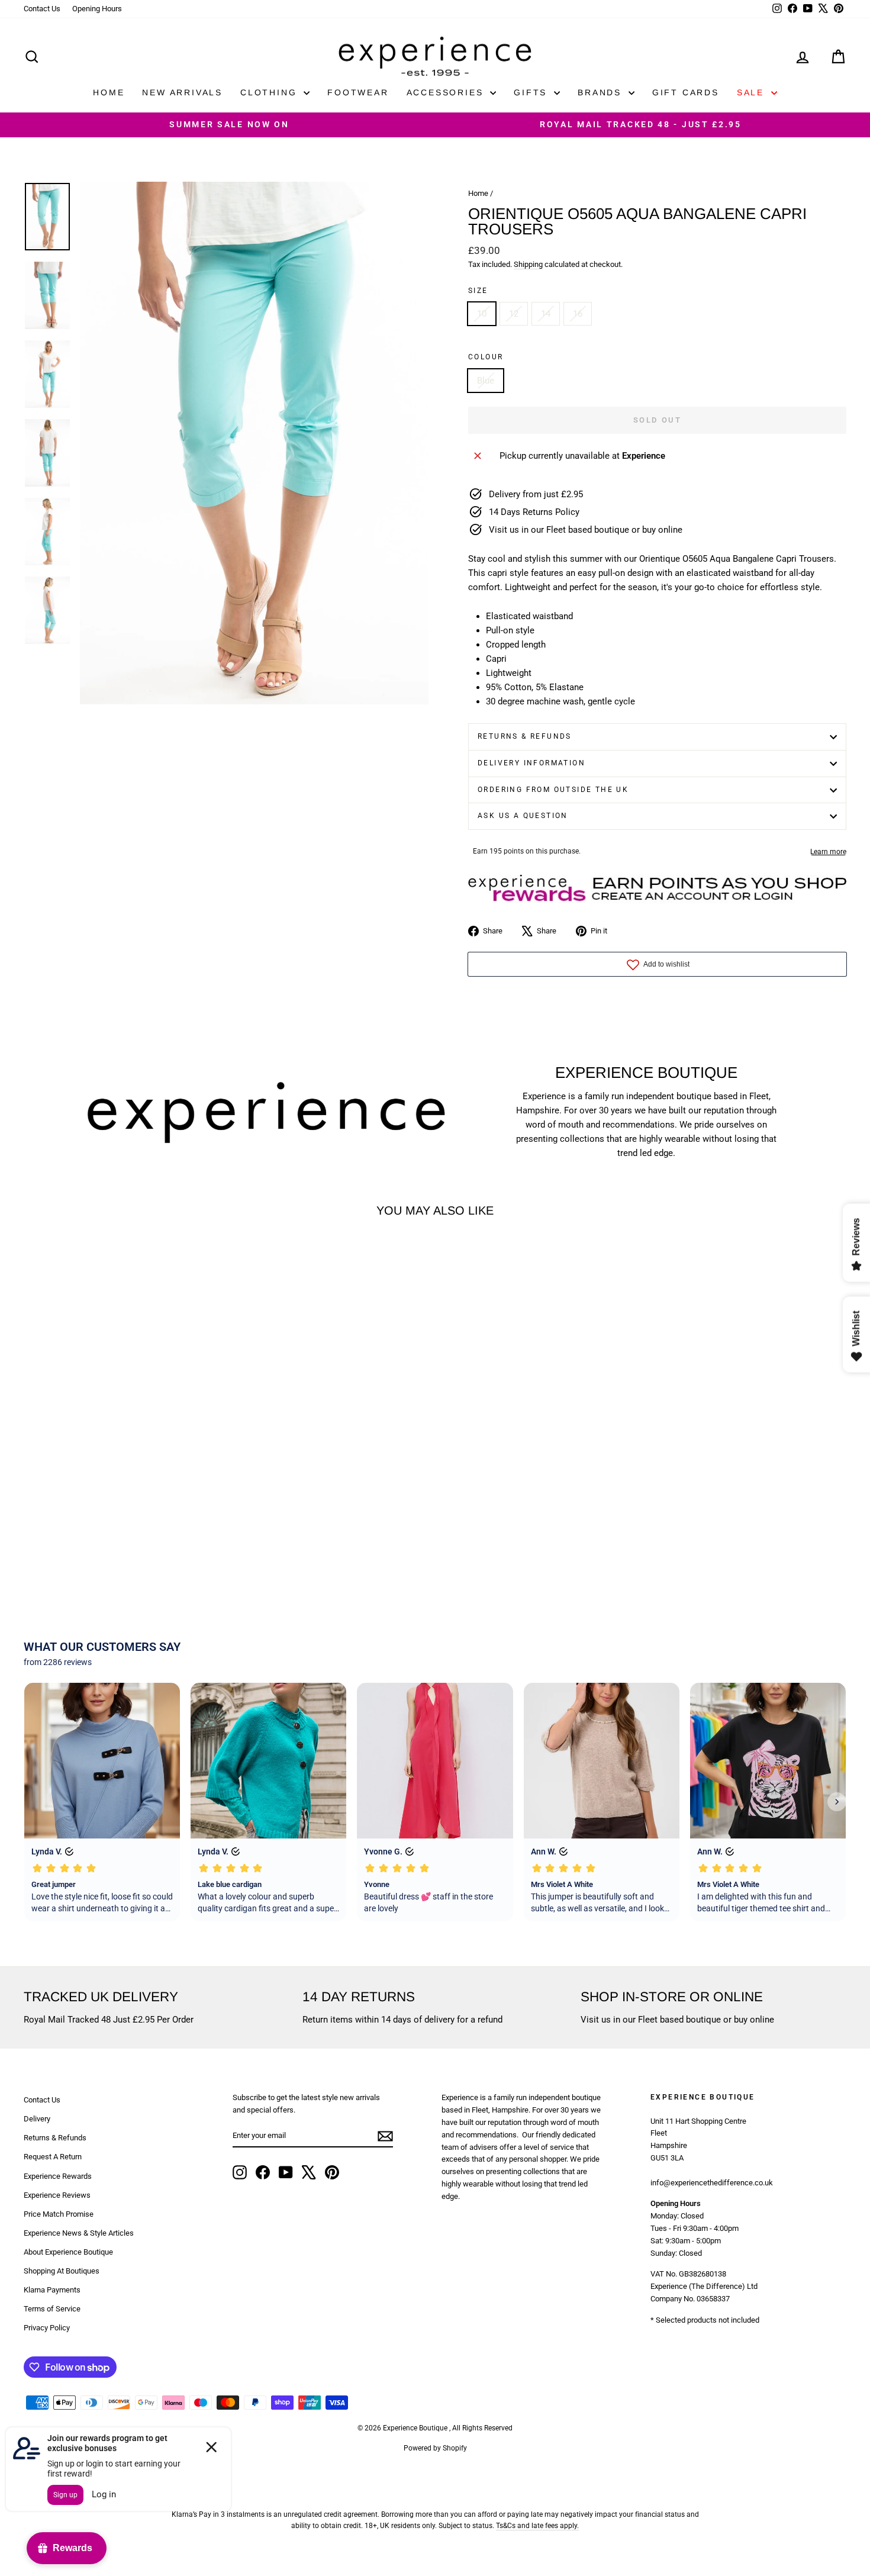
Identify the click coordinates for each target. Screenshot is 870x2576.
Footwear (358, 92)
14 (546, 314)
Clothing (270, 92)
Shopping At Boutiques (62, 2271)
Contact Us (42, 9)
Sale (753, 92)
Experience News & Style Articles (79, 2233)
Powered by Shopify (435, 2448)
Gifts (532, 92)
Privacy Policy (47, 2328)
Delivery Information (531, 763)
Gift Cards (686, 92)
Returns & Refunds (525, 736)
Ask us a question (523, 816)
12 (514, 314)
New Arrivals (182, 92)
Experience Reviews (57, 2195)
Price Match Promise (59, 2214)
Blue (486, 381)
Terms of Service (52, 2309)
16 (578, 314)
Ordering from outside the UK (553, 790)
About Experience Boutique (68, 2252)
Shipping (528, 264)
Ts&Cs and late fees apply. (537, 2526)
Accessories (447, 92)
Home (109, 92)
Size (478, 291)
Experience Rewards (58, 2176)
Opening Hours (97, 9)
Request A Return (53, 2157)
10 (482, 314)
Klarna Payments (52, 2290)
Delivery (37, 2119)
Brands (602, 92)
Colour (486, 357)
